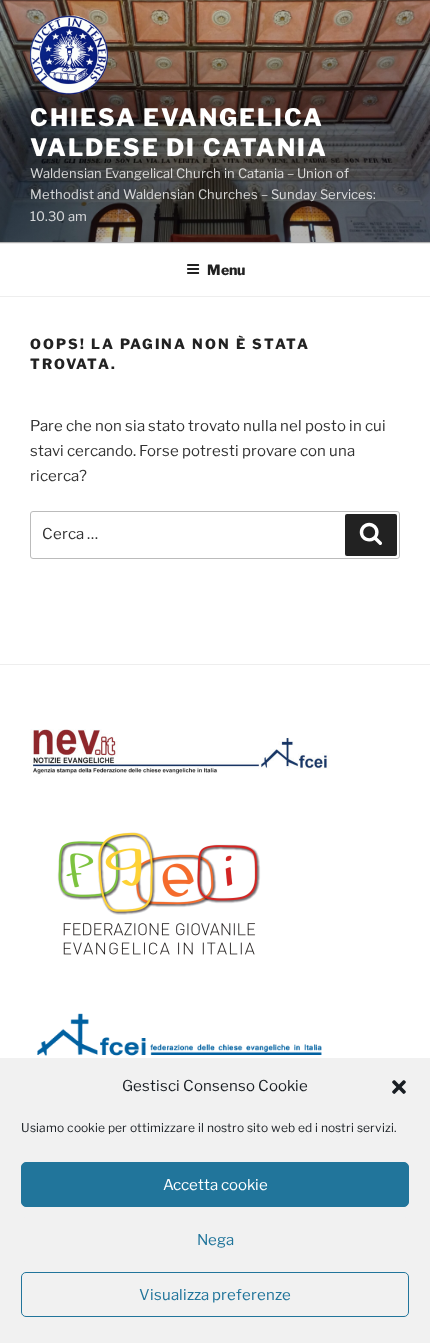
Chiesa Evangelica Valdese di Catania (179, 132)
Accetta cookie (215, 1185)
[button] (399, 1087)
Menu (226, 269)
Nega (215, 1240)
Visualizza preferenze (215, 1295)
